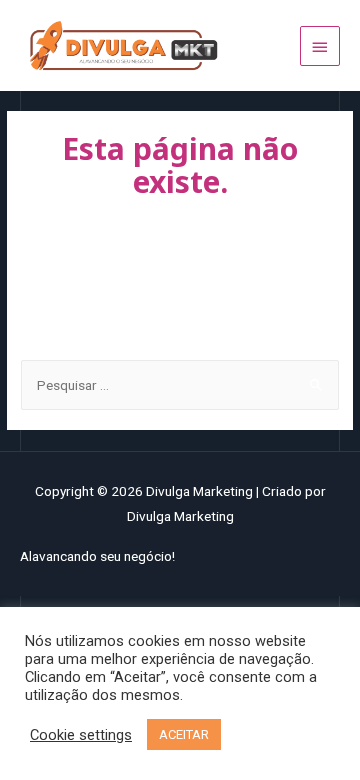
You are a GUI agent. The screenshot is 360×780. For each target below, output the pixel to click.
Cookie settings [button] (81, 735)
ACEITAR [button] (184, 734)
